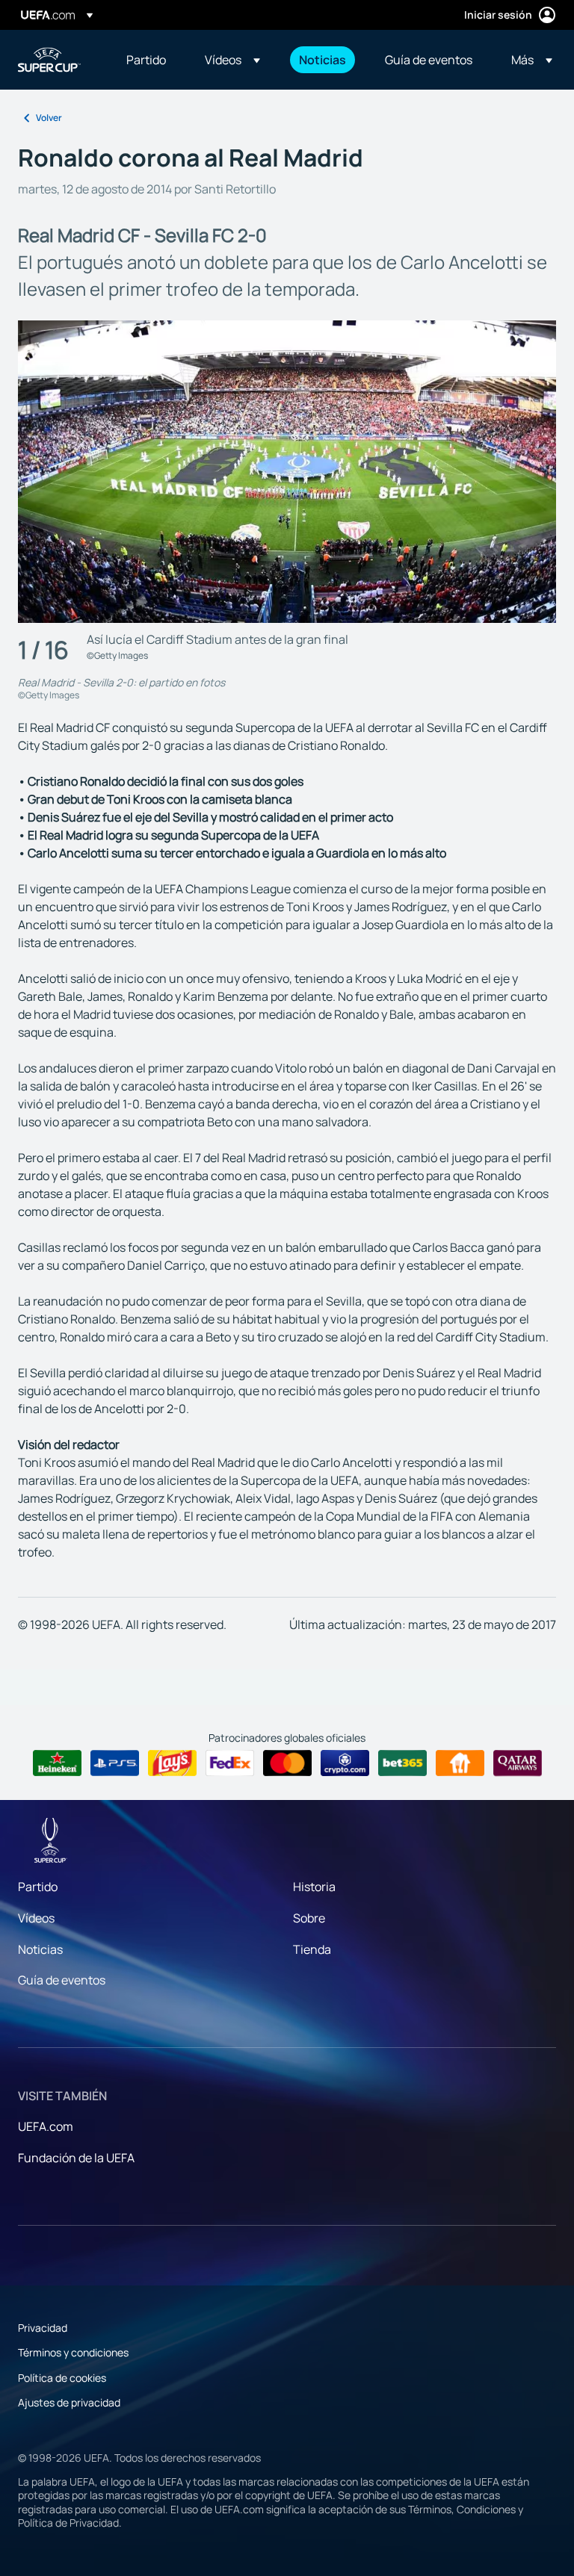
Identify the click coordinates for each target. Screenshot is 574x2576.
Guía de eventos (62, 1980)
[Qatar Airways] (518, 1763)
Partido (38, 1887)
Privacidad (43, 2328)
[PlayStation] (115, 1763)
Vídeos (36, 1918)
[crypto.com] (345, 1763)
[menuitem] (147, 60)
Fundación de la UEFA (76, 2158)
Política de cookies (62, 2378)
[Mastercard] (287, 1763)
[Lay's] (172, 1763)
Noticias (40, 1949)
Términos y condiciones (73, 2352)
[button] (232, 60)
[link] (146, 60)
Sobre (309, 1918)
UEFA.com (46, 2126)
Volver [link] (49, 118)
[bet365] (402, 1763)
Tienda (312, 1949)
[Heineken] (57, 1763)
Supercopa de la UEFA (49, 60)
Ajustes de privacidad (69, 2402)
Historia (314, 1887)
